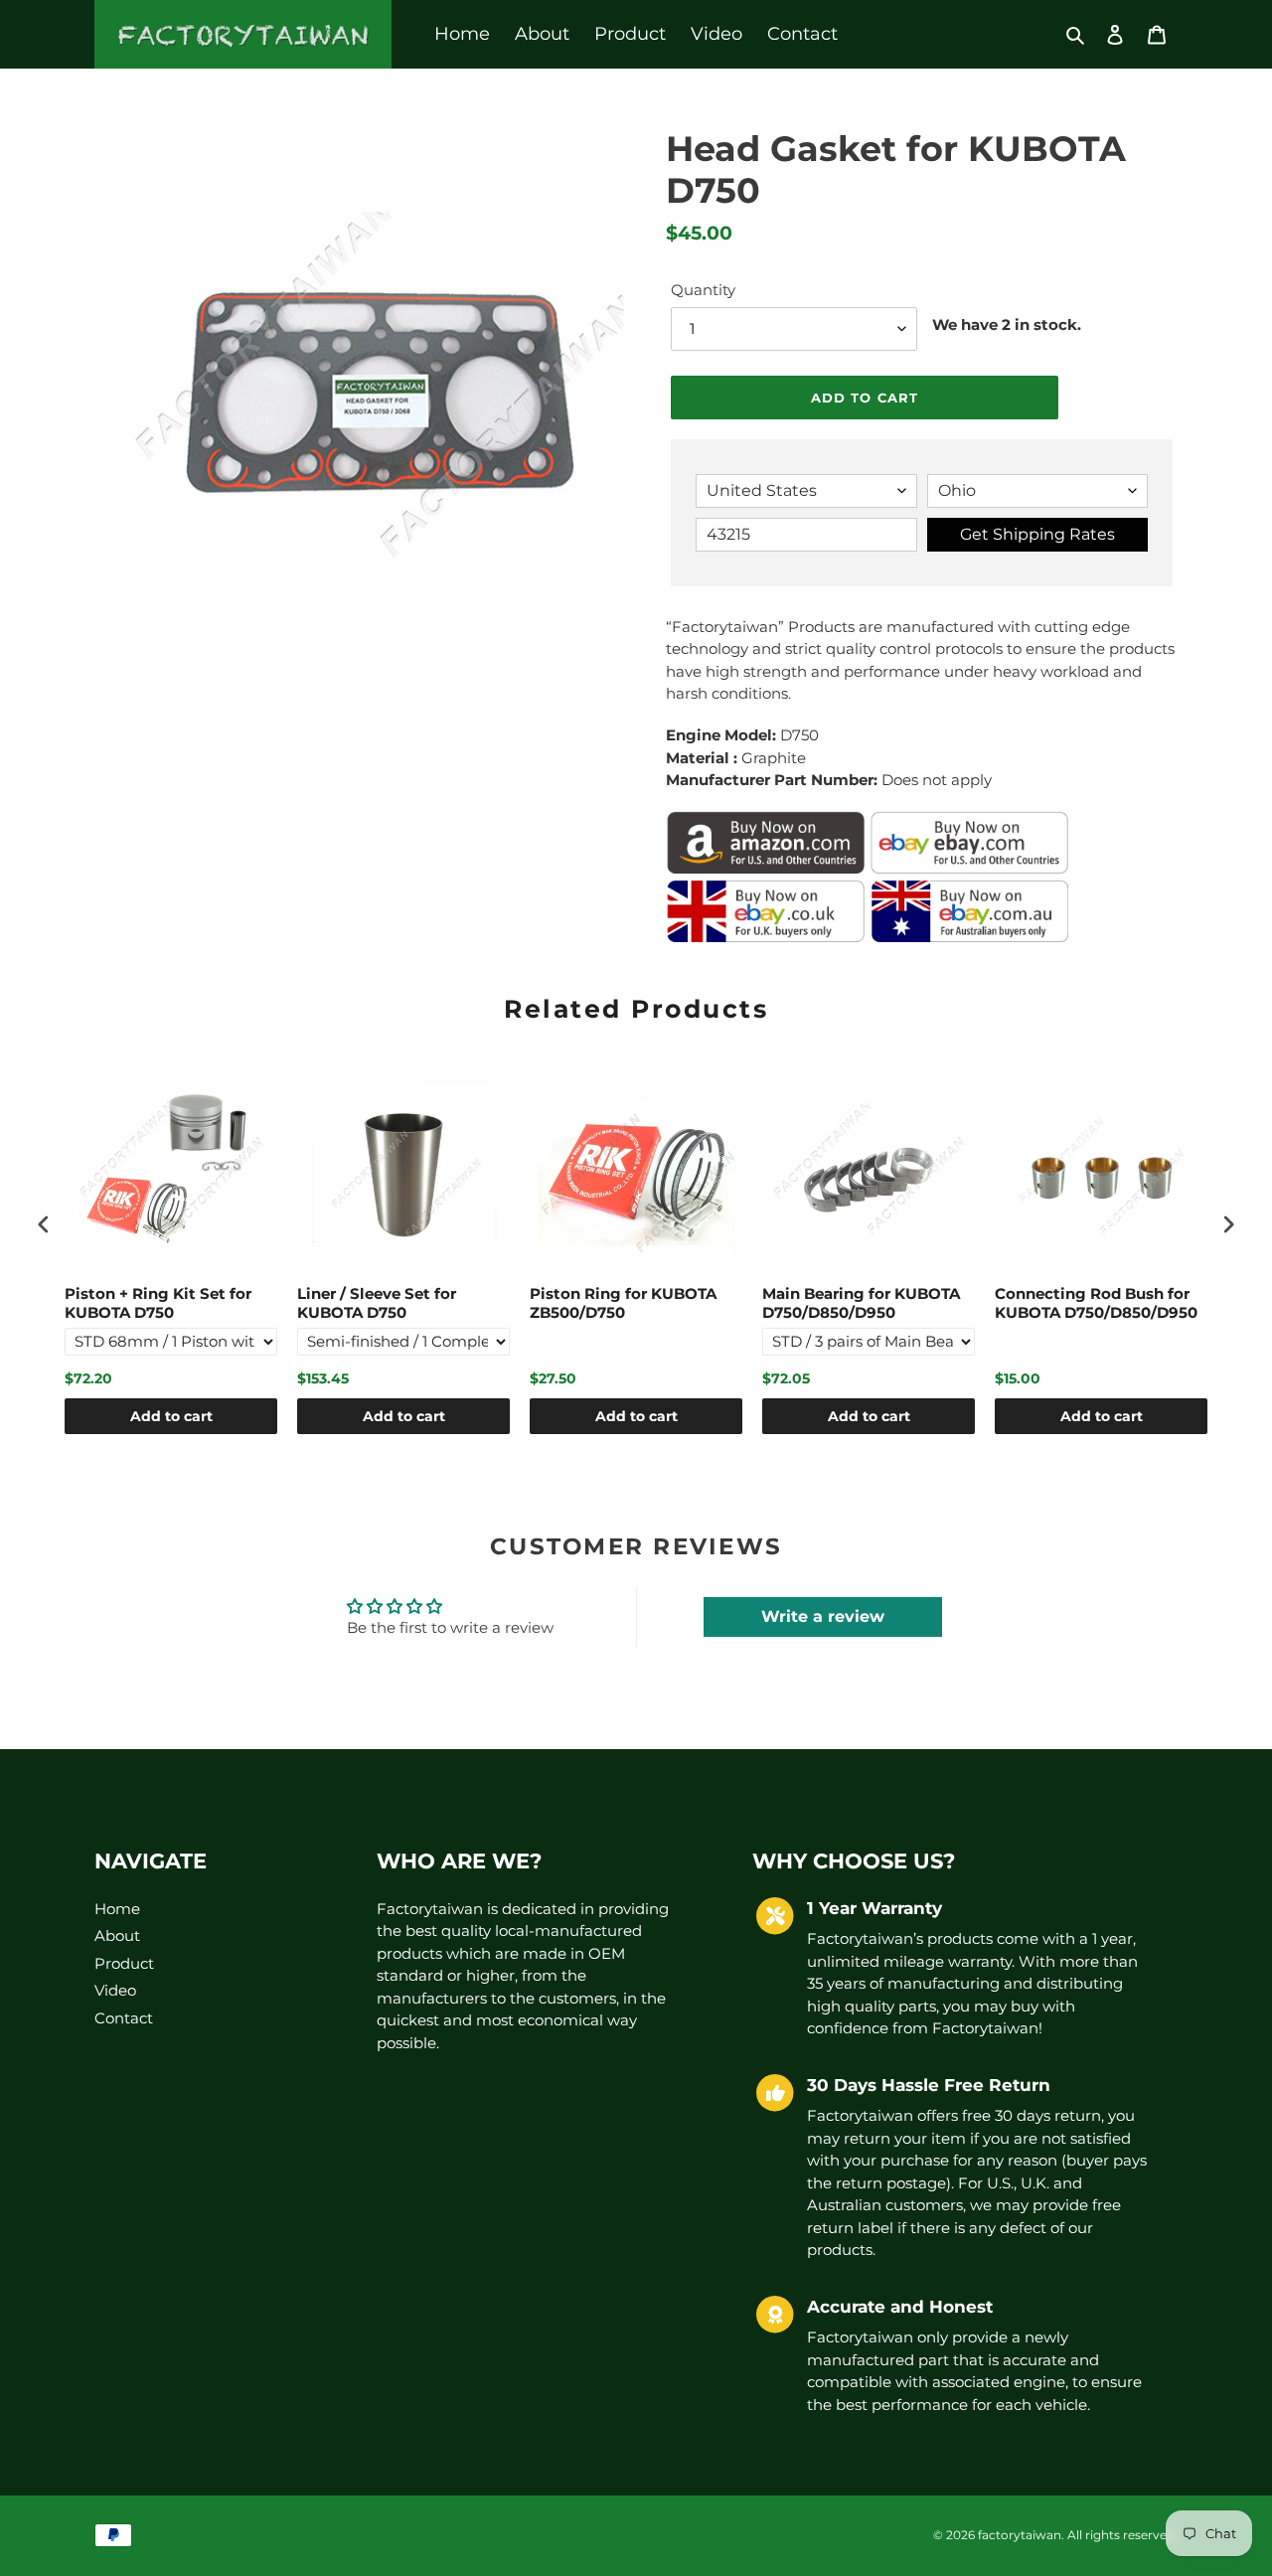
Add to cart (171, 1416)
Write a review (823, 1616)
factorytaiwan (1020, 2535)
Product (124, 1963)
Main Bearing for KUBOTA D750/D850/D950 (861, 1303)
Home (117, 1909)
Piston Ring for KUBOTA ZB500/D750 (623, 1303)
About (117, 1935)
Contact (124, 2018)
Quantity (703, 290)
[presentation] (44, 1225)
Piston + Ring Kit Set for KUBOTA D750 (158, 1303)
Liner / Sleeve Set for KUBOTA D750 (377, 1303)
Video (115, 1990)
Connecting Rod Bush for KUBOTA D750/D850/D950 (1096, 1303)
